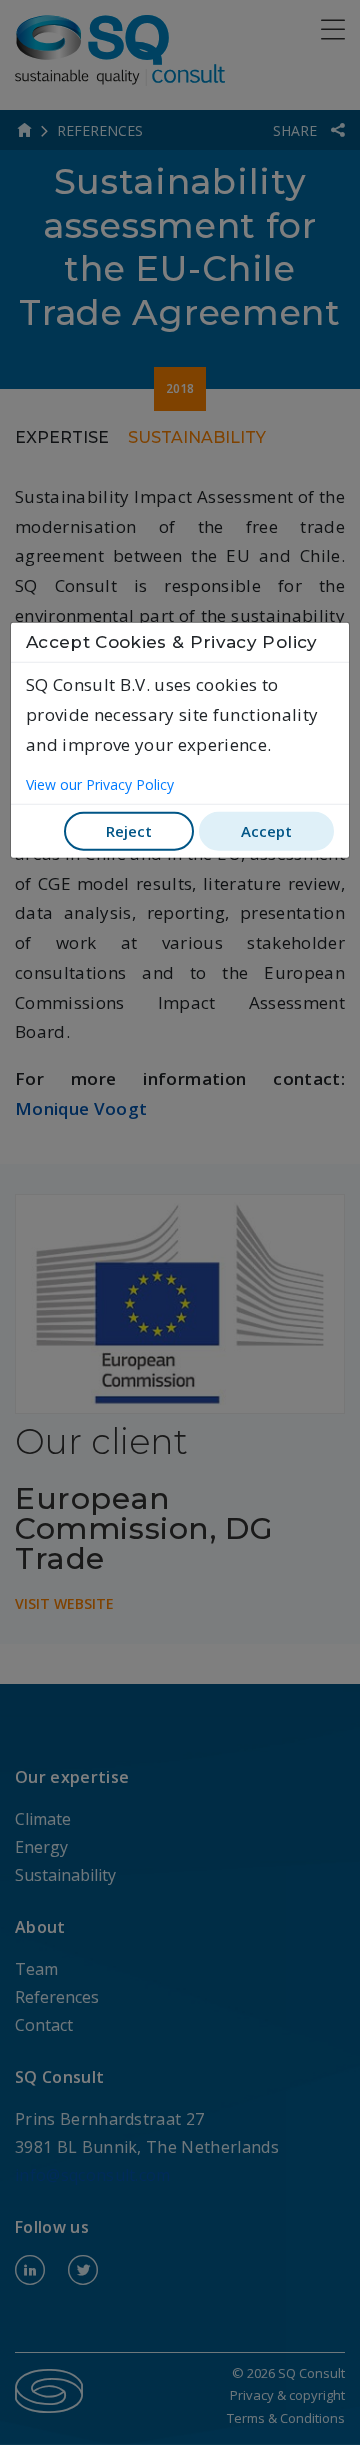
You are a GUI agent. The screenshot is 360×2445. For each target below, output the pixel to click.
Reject (129, 830)
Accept (266, 830)
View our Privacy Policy (100, 784)
